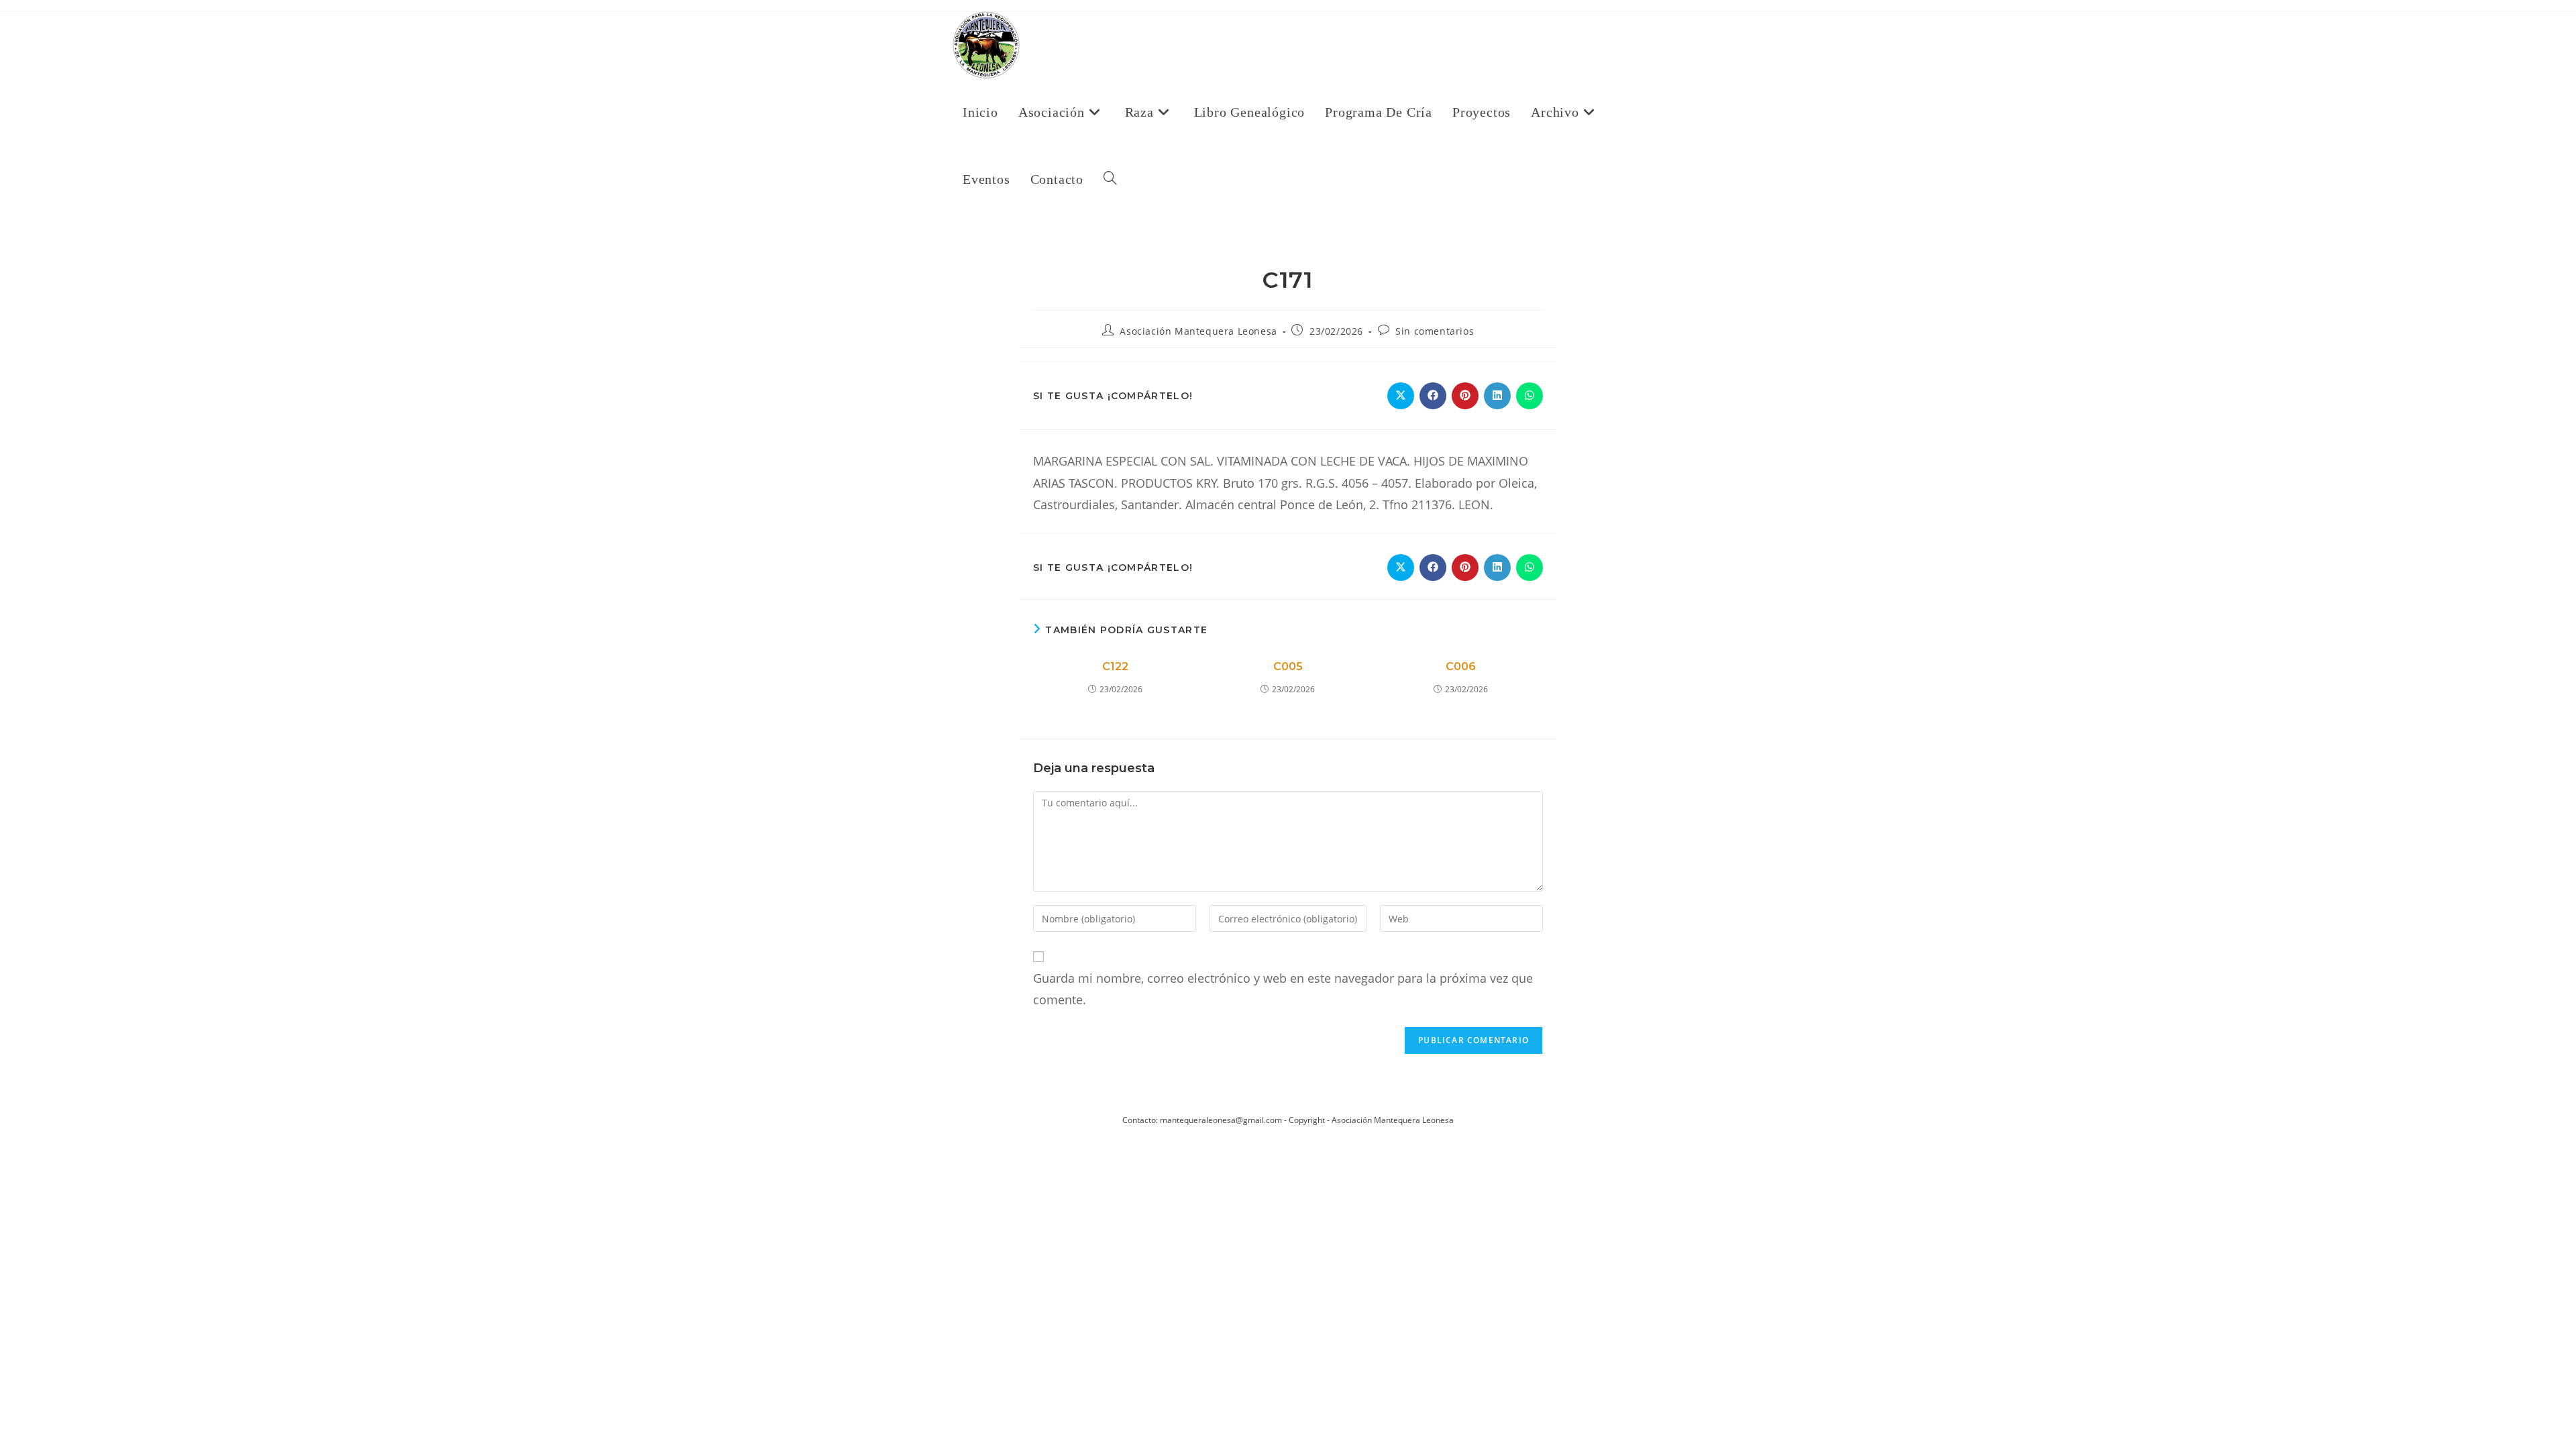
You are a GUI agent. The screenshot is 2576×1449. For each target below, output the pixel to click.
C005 (1288, 666)
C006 (1461, 666)
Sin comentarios (1435, 331)
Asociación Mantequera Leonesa (1198, 331)
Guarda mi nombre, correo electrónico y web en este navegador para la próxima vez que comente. (1283, 989)
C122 (1115, 666)
